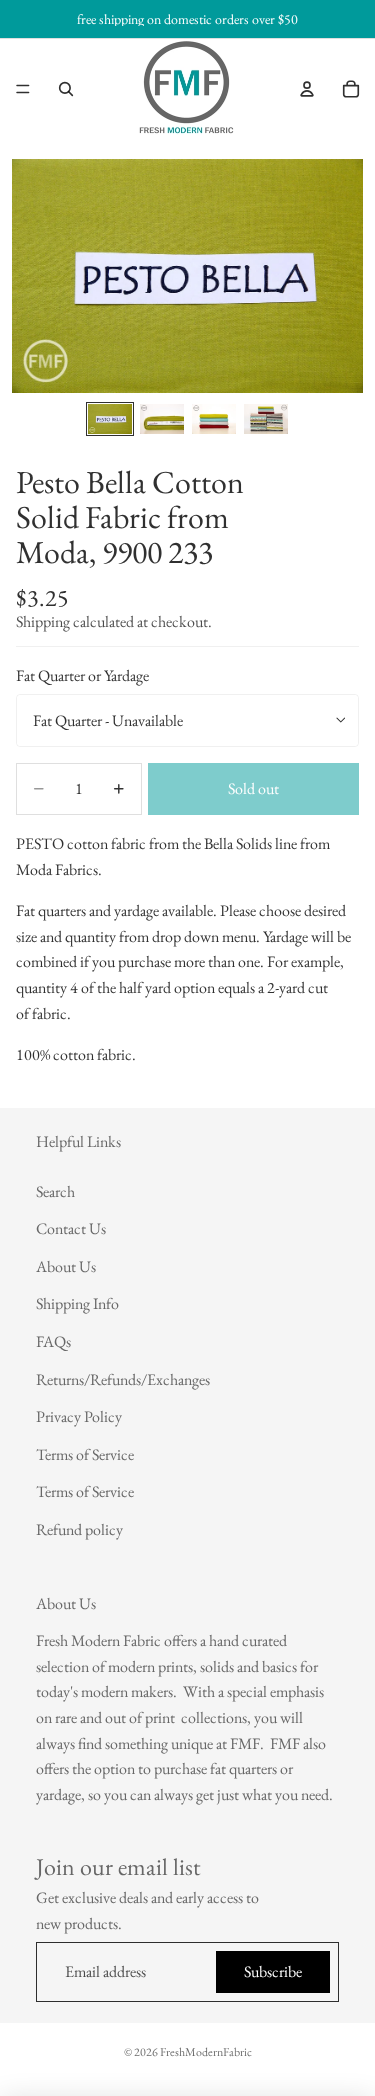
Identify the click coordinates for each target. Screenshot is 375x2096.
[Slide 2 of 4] (162, 418)
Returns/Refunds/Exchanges (123, 1379)
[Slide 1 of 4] (110, 418)
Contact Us (71, 1228)
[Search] (66, 89)
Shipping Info (77, 1304)
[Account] (307, 89)
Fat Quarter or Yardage (82, 675)
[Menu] (23, 89)
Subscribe (273, 1972)
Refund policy (79, 1529)
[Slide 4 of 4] (266, 418)
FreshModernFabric (206, 2052)
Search (55, 1191)
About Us (66, 1266)
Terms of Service (85, 1454)
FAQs (53, 1341)
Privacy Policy (79, 1416)
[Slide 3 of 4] (214, 418)
